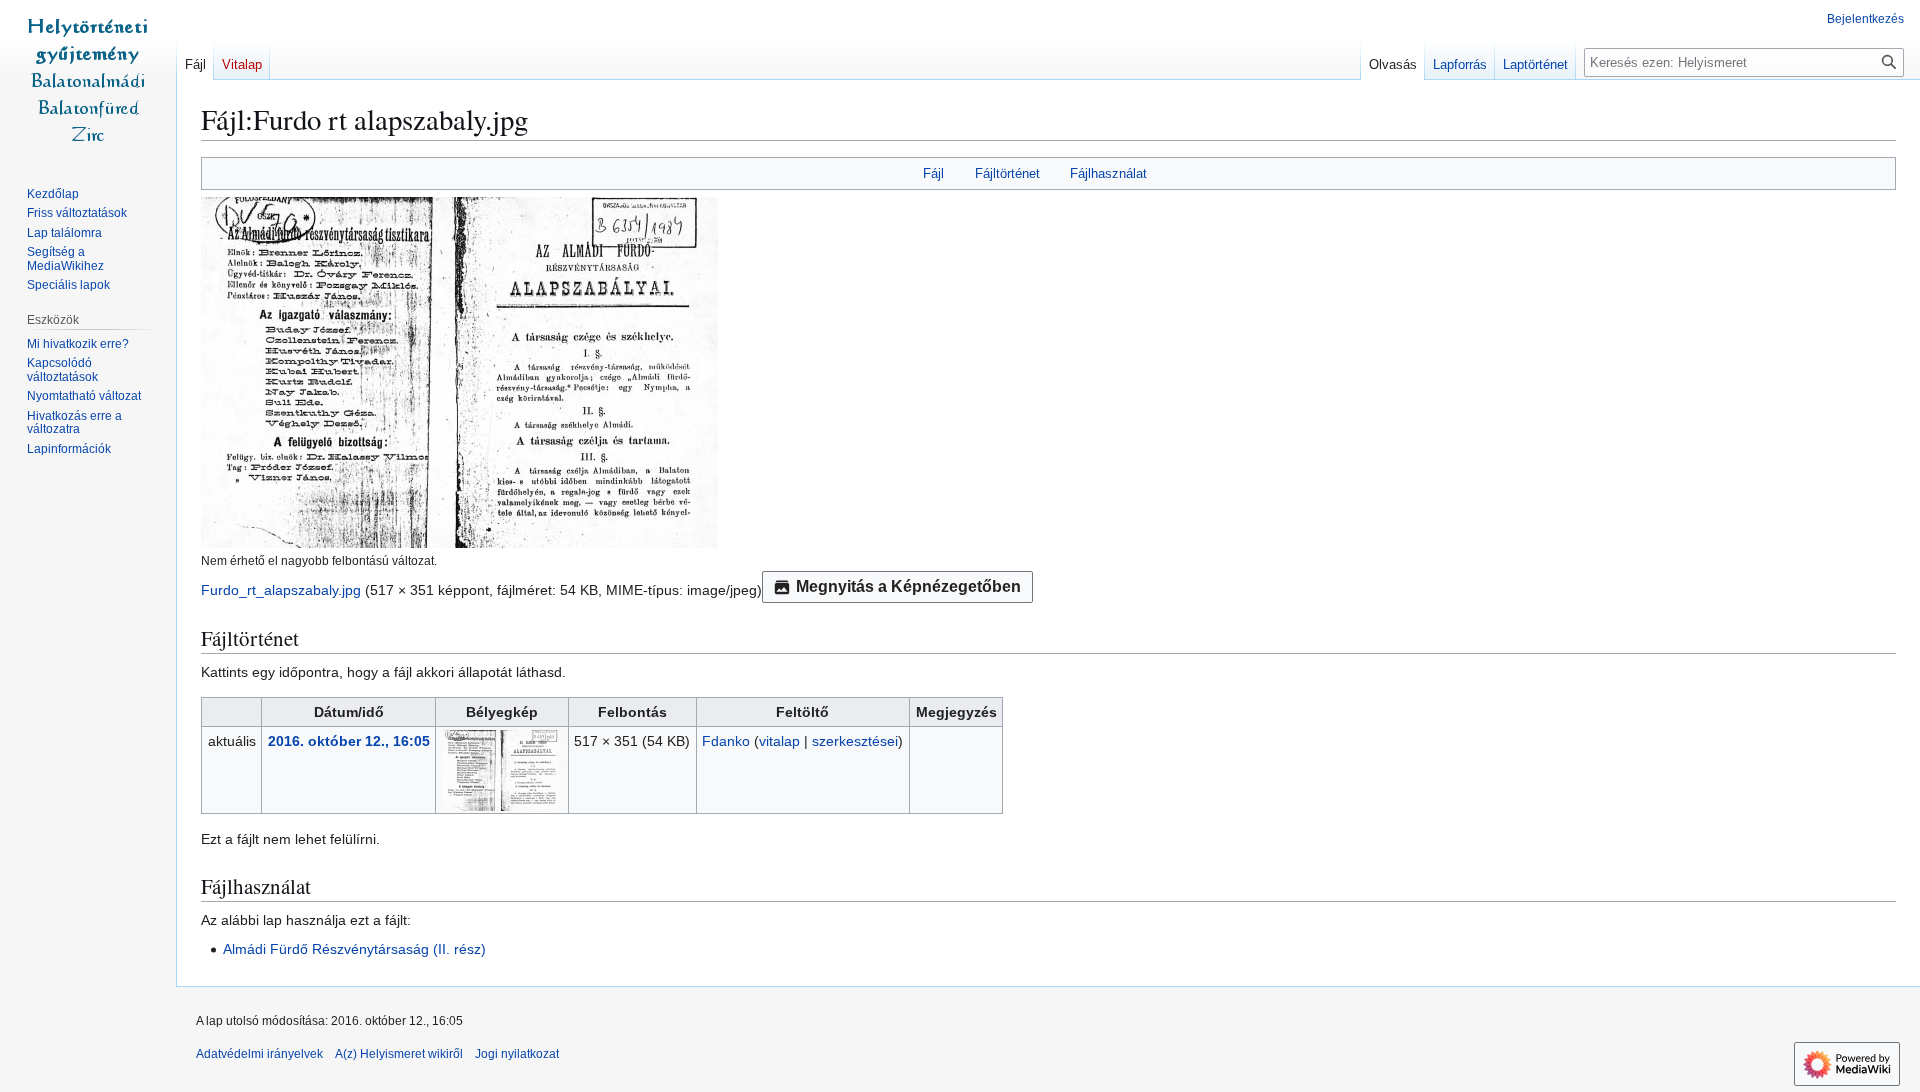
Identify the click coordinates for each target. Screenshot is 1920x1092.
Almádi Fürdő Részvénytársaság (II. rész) (354, 949)
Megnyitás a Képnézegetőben (908, 586)
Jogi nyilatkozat (517, 1054)
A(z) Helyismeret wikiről (399, 1054)
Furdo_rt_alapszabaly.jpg (281, 590)
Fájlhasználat (1108, 173)
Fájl (933, 173)
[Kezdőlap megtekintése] (88, 80)
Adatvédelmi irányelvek (259, 1054)
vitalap (779, 741)
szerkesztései (855, 741)
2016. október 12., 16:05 (349, 741)
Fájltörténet (1007, 173)
